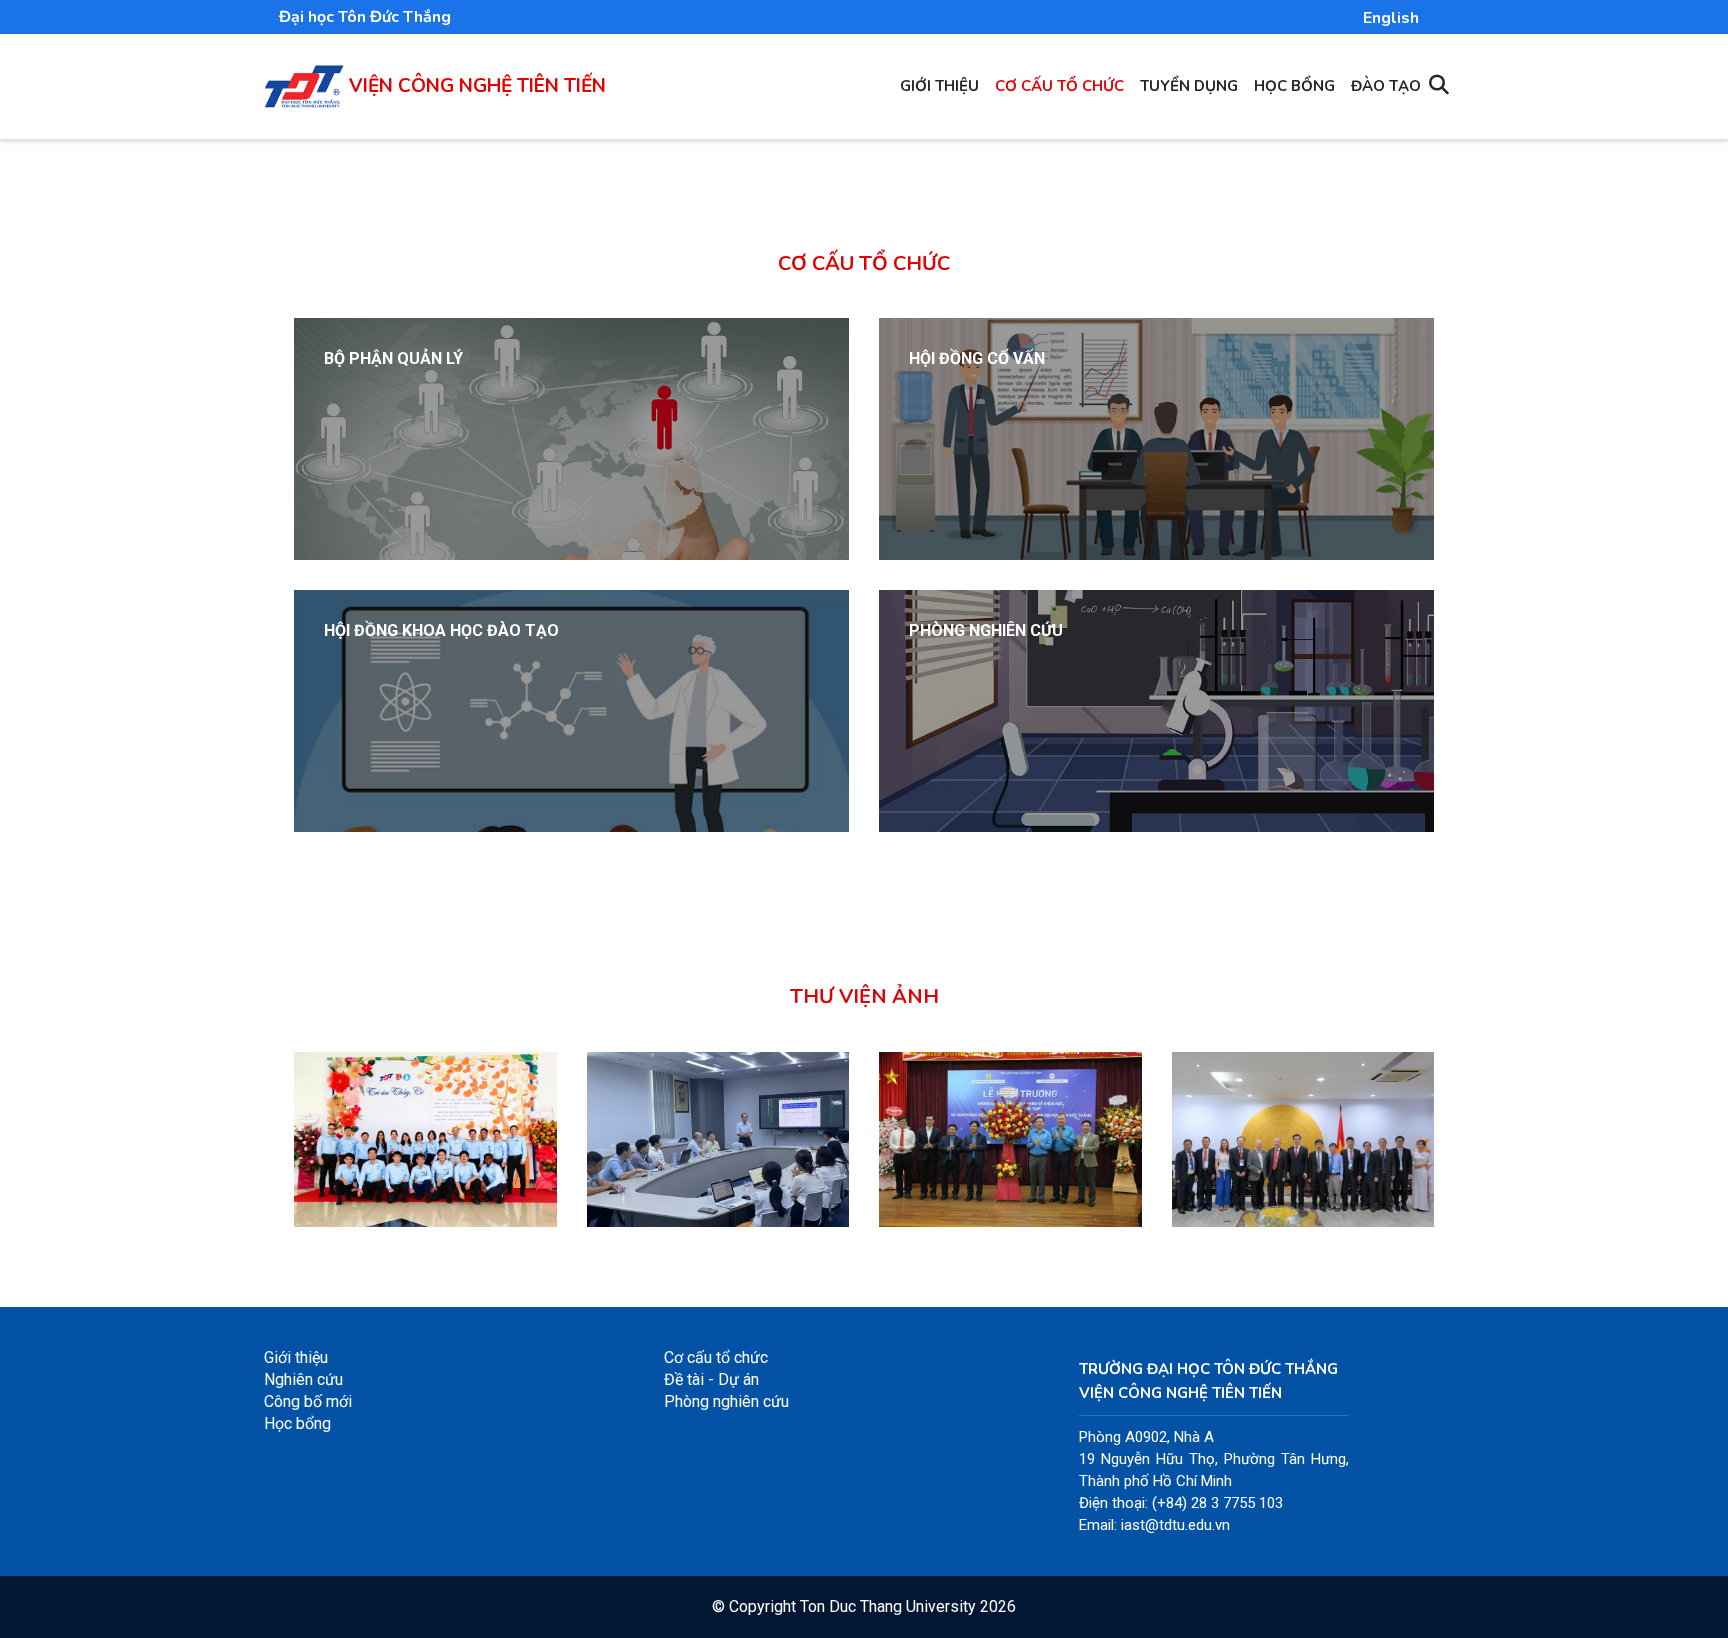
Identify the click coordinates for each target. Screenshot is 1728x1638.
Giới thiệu (939, 86)
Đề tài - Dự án (711, 1379)
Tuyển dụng (1189, 86)
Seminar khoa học (672, 1188)
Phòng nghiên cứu (726, 1401)
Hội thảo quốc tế (1249, 1188)
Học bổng (1294, 86)
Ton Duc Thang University (888, 1606)
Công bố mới (308, 1401)
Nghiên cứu (303, 1379)
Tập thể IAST (358, 1188)
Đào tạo (1386, 86)
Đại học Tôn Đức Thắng (365, 17)
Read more (363, 458)
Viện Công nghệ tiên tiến (477, 86)
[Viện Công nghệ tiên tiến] (304, 75)
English (1391, 18)
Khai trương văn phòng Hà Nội (1010, 1177)
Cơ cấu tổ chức (1059, 86)
